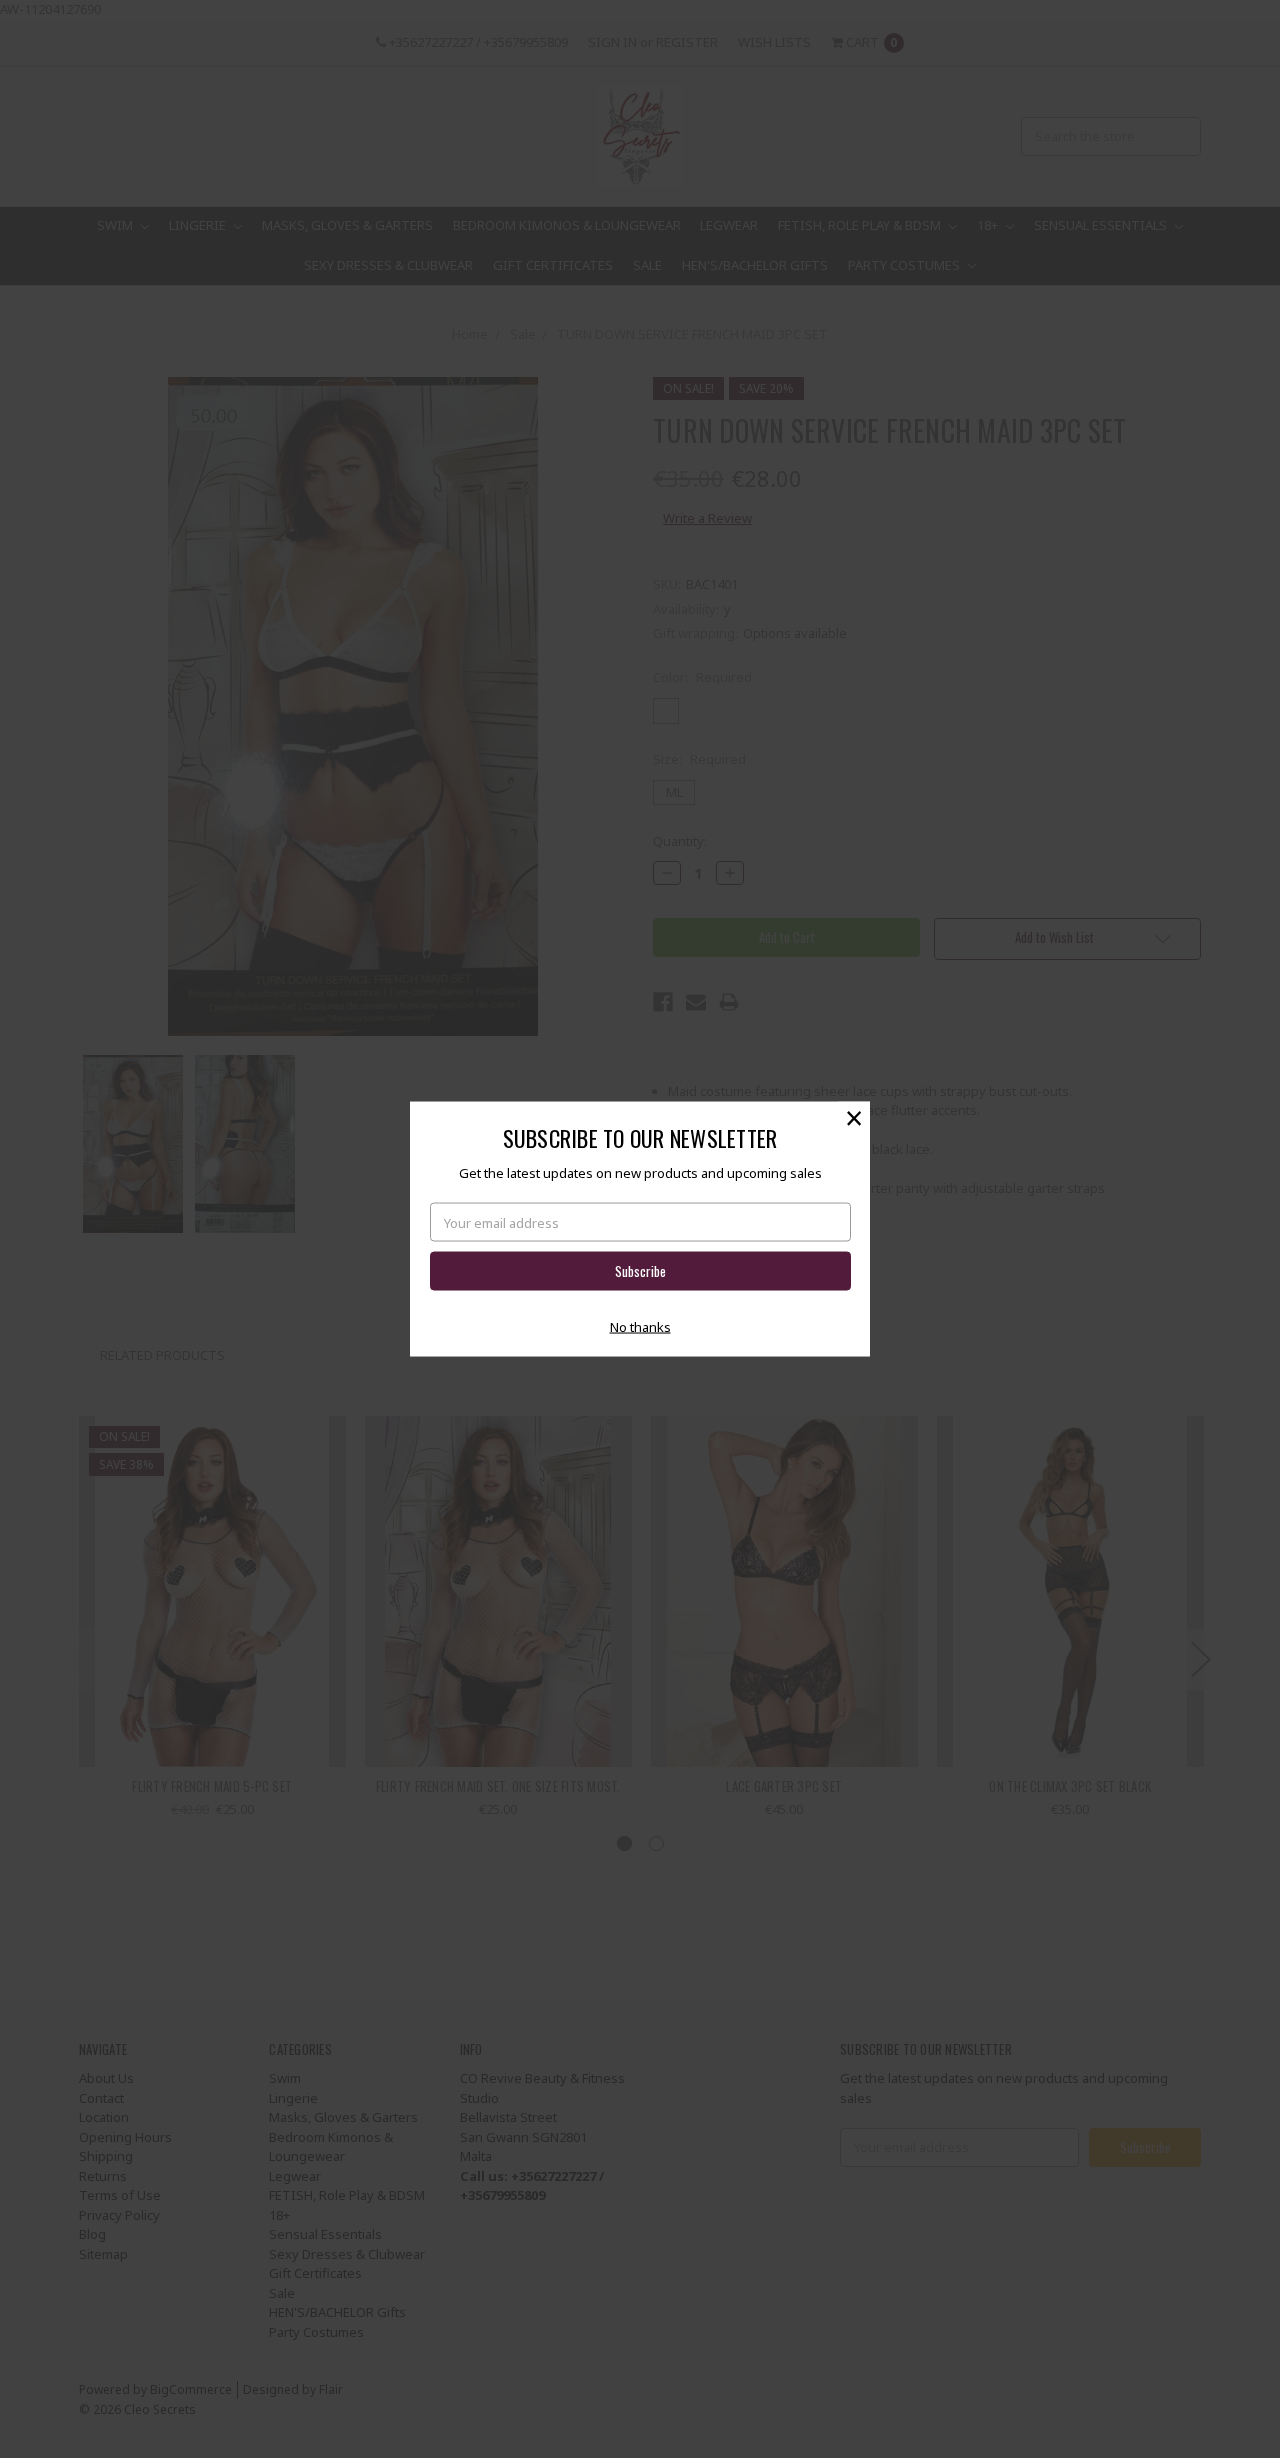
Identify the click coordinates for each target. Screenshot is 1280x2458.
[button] (854, 1118)
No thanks (640, 1326)
